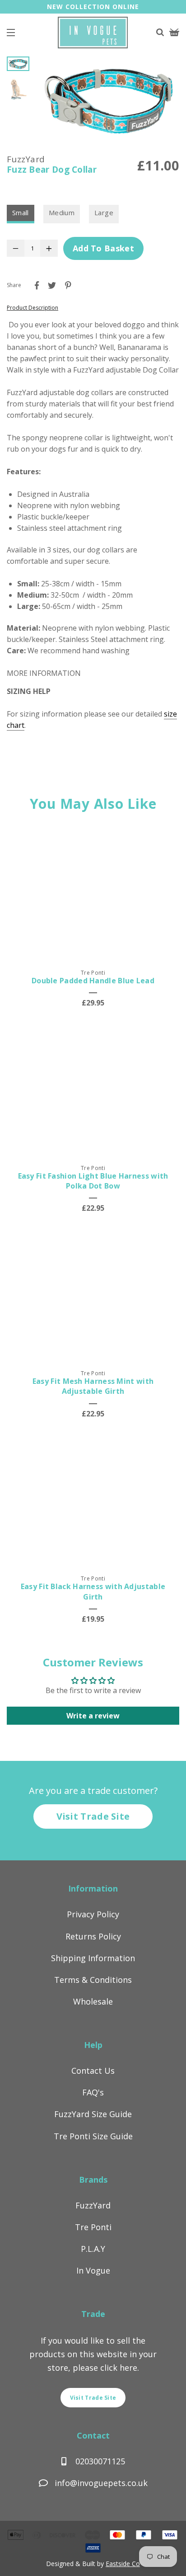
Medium (62, 212)
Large (104, 212)
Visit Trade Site (93, 1816)
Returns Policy (93, 1936)
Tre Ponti (93, 2227)
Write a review (93, 1716)
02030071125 (99, 2461)
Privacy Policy (93, 1914)
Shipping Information (93, 1958)
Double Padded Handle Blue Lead (93, 981)
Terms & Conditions (93, 1980)
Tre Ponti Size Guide (93, 2136)
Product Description (33, 308)
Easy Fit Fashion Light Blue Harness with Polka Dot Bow (93, 1181)
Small (21, 212)
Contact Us (93, 2071)
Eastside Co (123, 2564)
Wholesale (93, 2001)
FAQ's (93, 2092)
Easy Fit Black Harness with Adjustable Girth (93, 1591)
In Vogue (93, 2270)
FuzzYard (93, 2205)
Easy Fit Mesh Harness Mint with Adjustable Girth (93, 1386)
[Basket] (174, 33)
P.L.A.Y (93, 2249)
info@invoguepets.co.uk (101, 2483)
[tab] (93, 673)
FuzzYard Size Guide (93, 2114)
